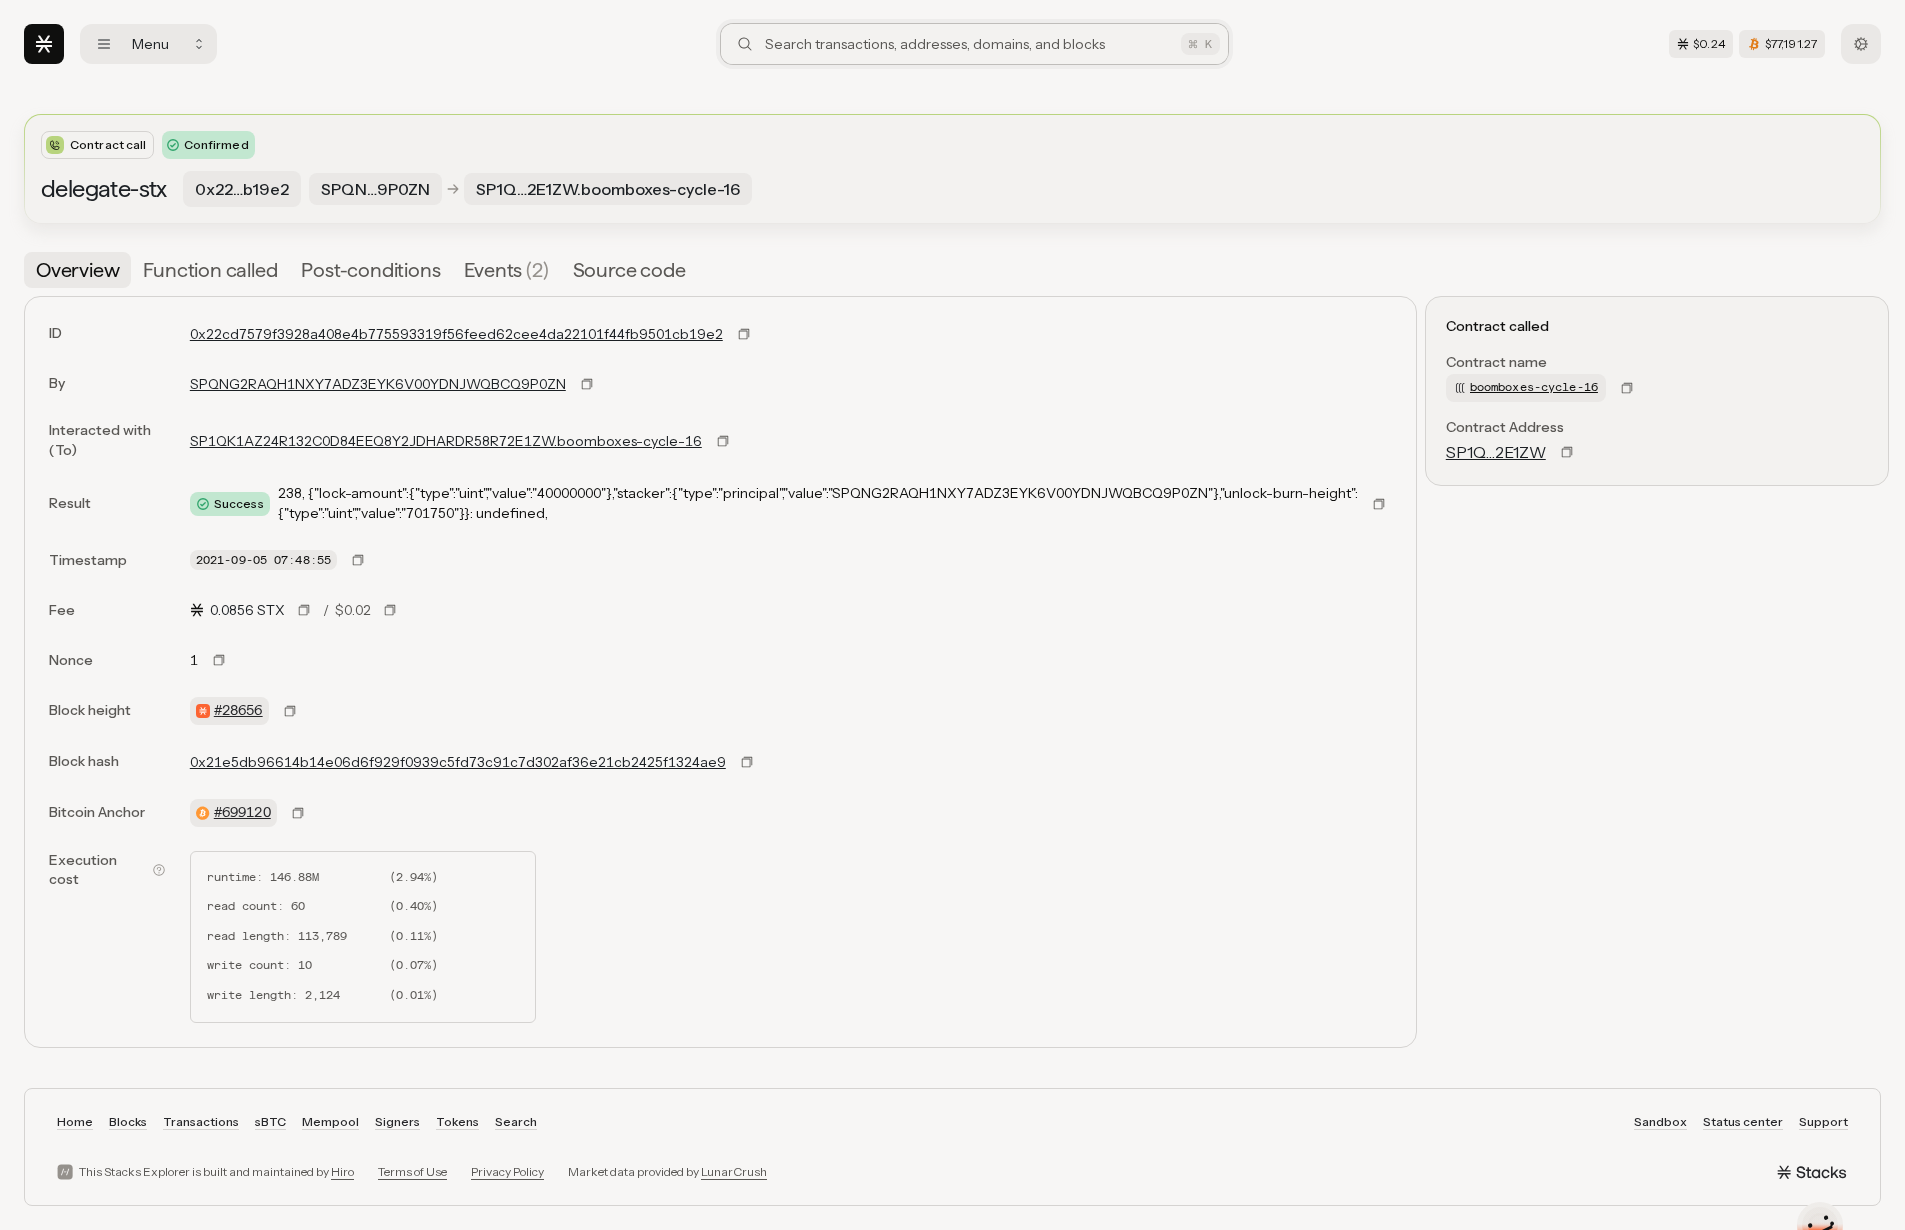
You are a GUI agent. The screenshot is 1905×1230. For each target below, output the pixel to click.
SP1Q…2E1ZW (1496, 452)
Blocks (128, 1121)
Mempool (330, 1121)
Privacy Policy (507, 1171)
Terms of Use (412, 1171)
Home (75, 1121)
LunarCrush (734, 1171)
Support (1823, 1121)
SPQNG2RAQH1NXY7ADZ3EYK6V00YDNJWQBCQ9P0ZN (378, 384)
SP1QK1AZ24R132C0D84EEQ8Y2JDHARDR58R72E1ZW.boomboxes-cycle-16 (446, 441)
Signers (397, 1121)
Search (516, 1121)
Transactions (201, 1121)
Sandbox (1660, 1121)
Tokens (457, 1121)
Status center (1743, 1121)
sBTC (270, 1121)
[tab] (77, 270)
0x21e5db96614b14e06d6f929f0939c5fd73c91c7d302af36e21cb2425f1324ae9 (458, 762)
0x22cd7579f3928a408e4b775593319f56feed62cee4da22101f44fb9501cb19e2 (456, 334)
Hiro (342, 1171)
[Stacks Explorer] (44, 44)
